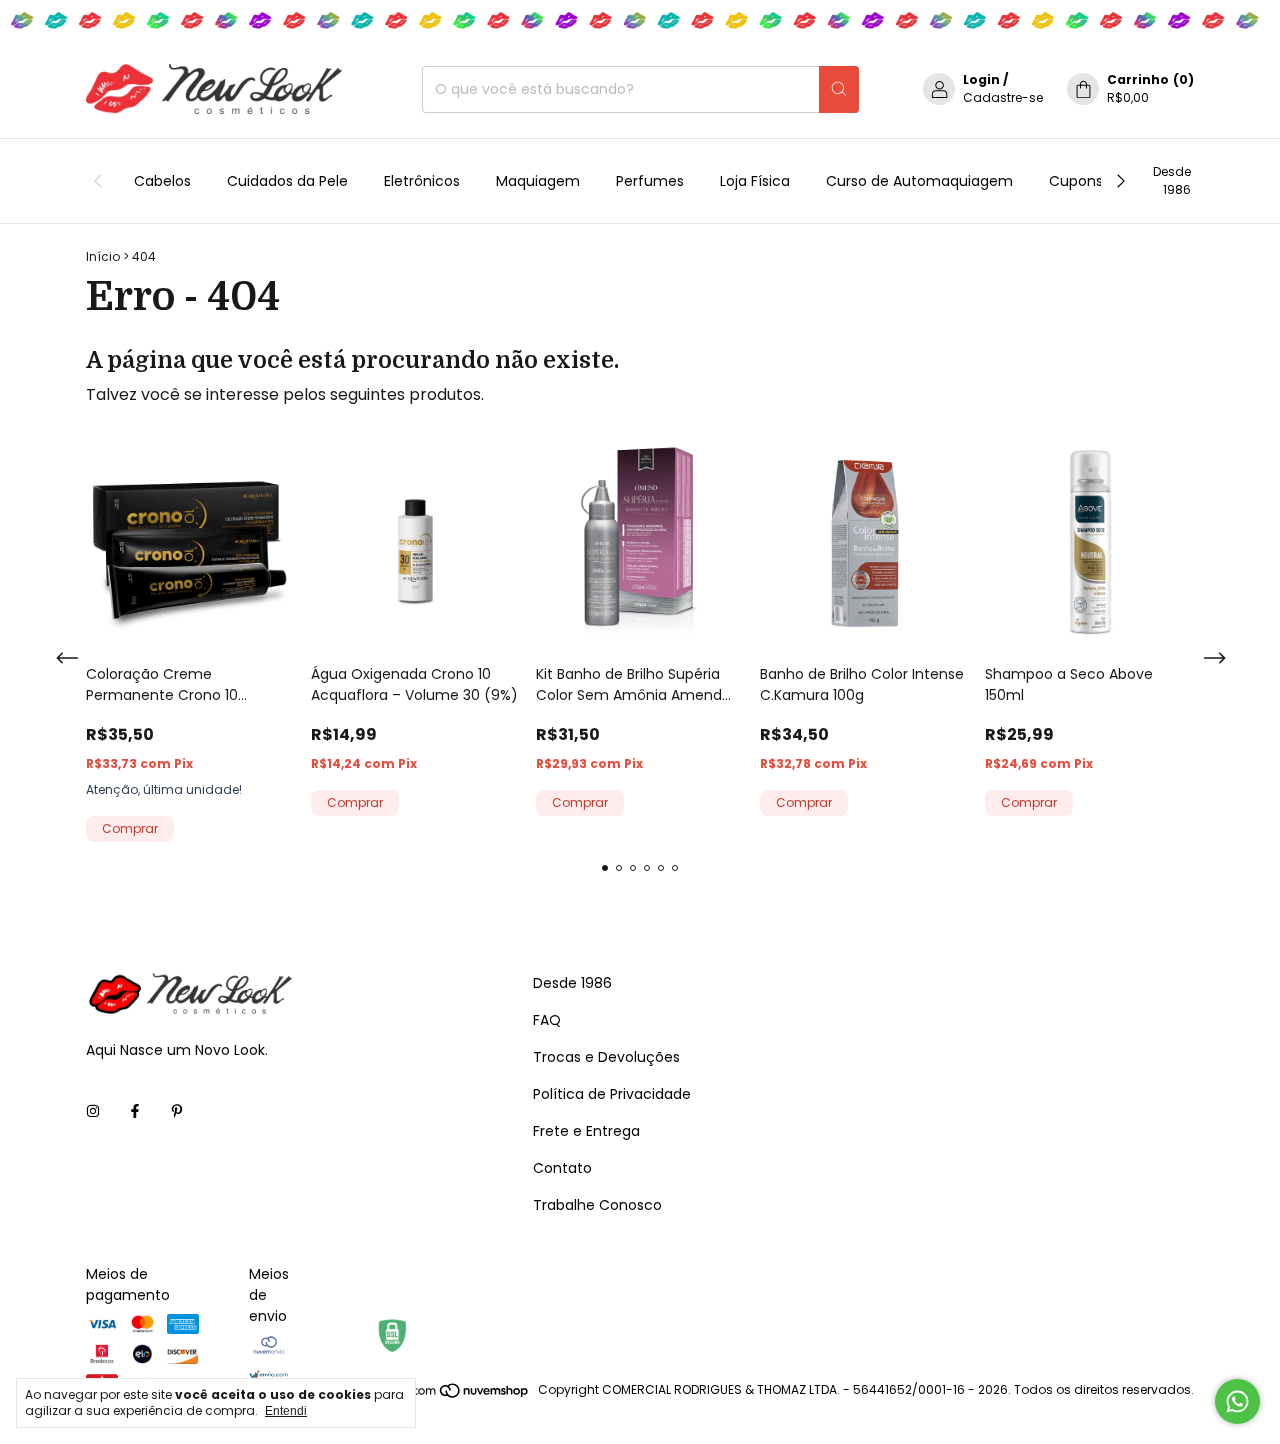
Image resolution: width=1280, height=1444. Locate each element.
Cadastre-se (1003, 97)
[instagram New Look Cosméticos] (93, 1111)
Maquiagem (538, 181)
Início (103, 256)
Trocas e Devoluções (606, 1057)
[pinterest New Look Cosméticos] (177, 1111)
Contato (562, 1168)
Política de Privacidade (612, 1094)
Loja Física (755, 181)
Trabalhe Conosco (597, 1205)
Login (981, 79)
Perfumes (650, 181)
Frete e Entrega (586, 1131)
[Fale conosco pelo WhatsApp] (1237, 1401)
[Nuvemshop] (453, 1394)
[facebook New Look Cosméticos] (135, 1111)
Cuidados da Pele (287, 181)
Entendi (286, 1411)
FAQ (547, 1020)
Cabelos (162, 181)
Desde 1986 (1172, 180)
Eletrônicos (422, 181)
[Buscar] (839, 89)
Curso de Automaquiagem (919, 181)
